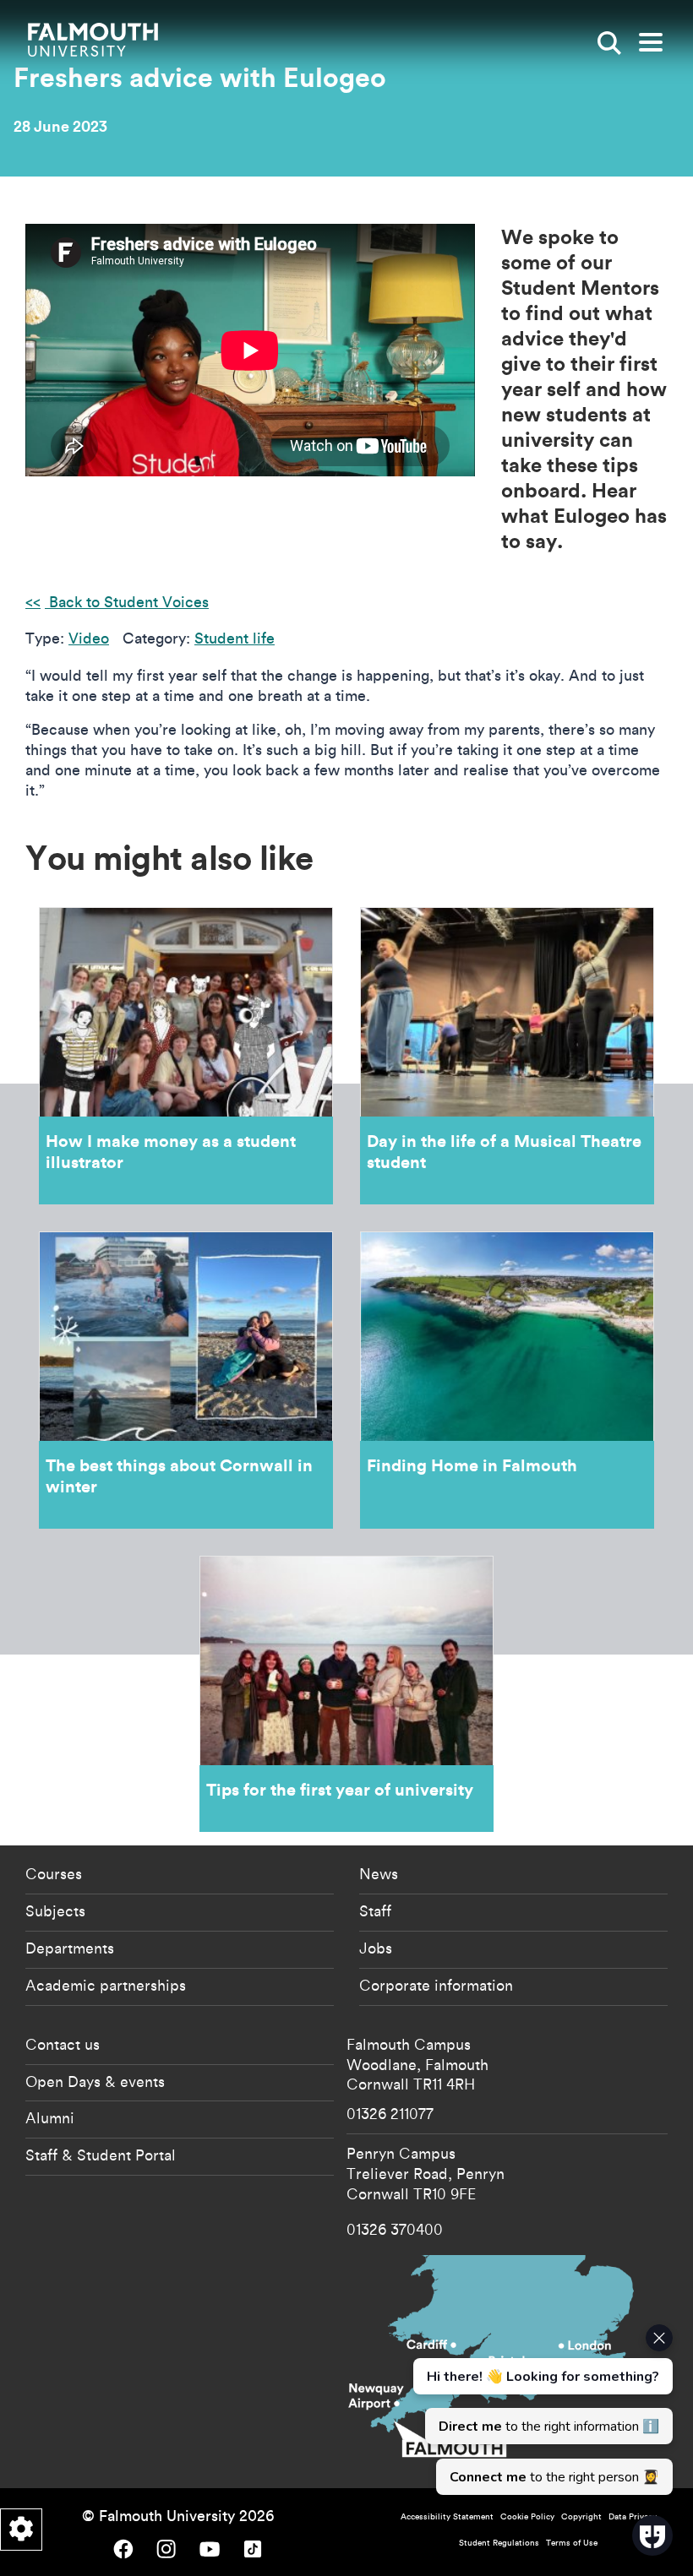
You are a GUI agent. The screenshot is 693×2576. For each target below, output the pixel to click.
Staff (375, 1910)
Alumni (50, 2117)
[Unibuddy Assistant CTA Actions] (541, 2410)
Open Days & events (95, 2081)
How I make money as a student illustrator (186, 1056)
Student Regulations (499, 2543)
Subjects (55, 1910)
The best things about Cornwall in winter (186, 1380)
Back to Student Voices (127, 602)
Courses (54, 1873)
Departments (70, 1948)
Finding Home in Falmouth (507, 1380)
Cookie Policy (527, 2516)
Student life (235, 638)
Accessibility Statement (447, 2516)
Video (89, 638)
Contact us (63, 2044)
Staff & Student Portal (101, 2155)
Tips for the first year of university (346, 1694)
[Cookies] (21, 2530)
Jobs (376, 1948)
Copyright (581, 2516)
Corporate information (436, 1985)
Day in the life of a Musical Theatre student (507, 1056)
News (379, 1873)
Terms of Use (572, 2543)
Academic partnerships (106, 1985)
